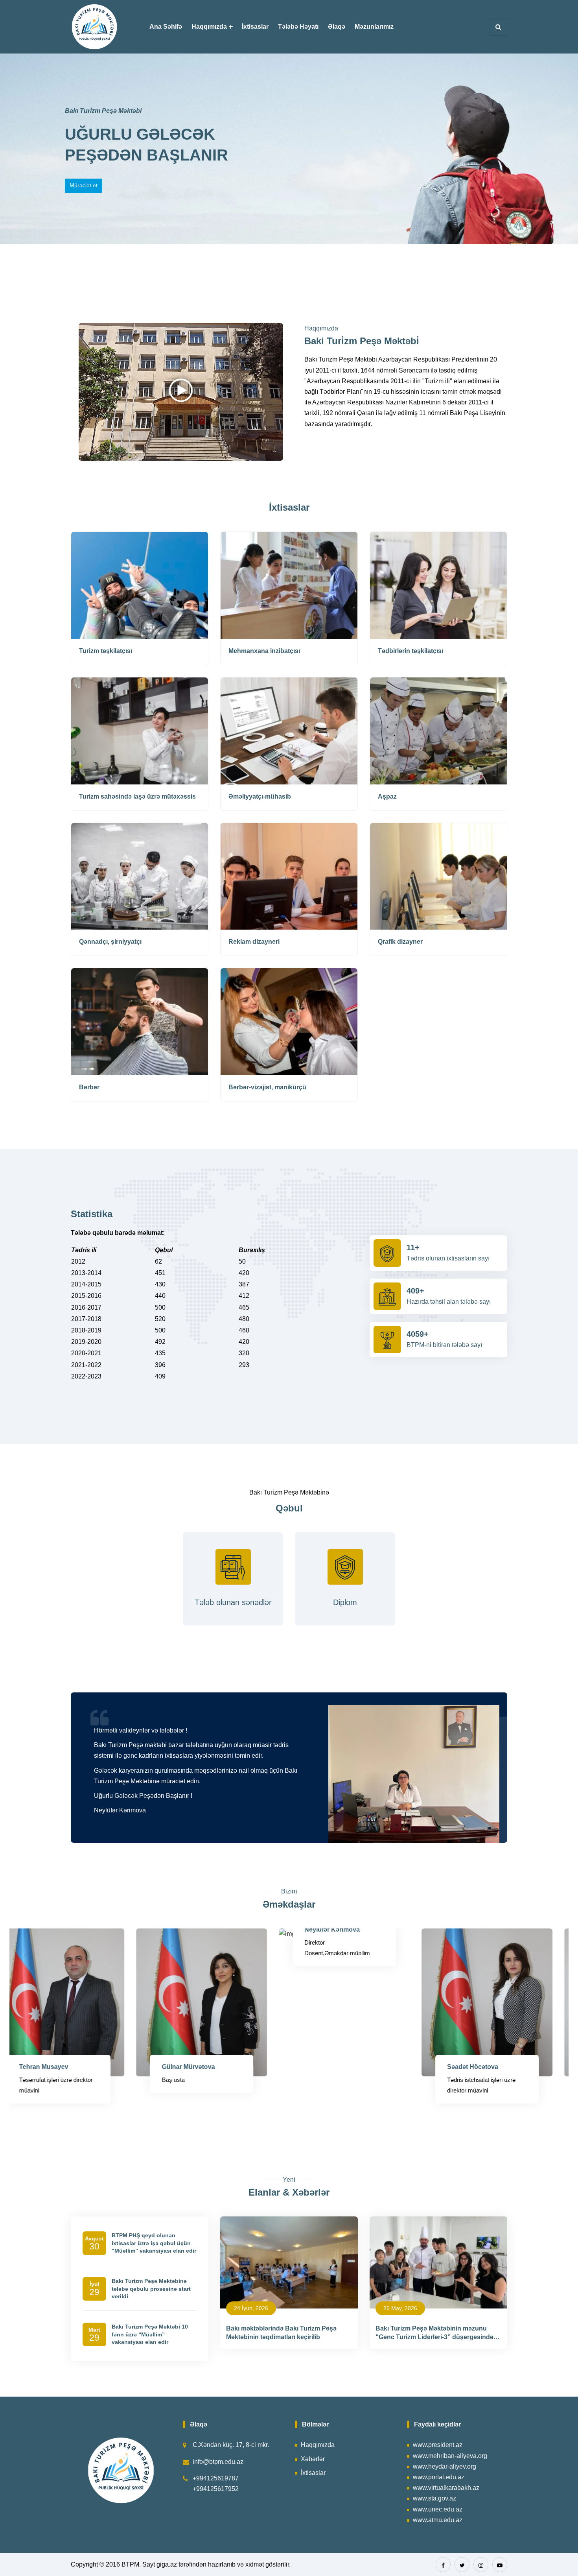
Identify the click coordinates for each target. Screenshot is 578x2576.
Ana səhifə (166, 27)
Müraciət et (84, 185)
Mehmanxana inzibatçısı (264, 651)
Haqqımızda (209, 27)
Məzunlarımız (374, 27)
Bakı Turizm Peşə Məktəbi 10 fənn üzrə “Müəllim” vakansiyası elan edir (150, 2334)
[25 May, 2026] (438, 2262)
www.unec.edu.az (438, 2509)
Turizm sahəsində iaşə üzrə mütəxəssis (137, 796)
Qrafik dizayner (400, 942)
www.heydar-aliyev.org (445, 2466)
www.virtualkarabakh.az (446, 2488)
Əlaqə (337, 27)
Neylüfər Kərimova (170, 1929)
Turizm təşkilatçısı (106, 651)
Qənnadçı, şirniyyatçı (110, 942)
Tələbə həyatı (298, 27)
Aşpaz (387, 796)
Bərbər (89, 1087)
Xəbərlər (313, 2459)
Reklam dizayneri (254, 942)
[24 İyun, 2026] (289, 2262)
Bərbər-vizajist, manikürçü (267, 1087)
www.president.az (438, 2445)
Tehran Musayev (453, 2067)
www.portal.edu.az (439, 2477)
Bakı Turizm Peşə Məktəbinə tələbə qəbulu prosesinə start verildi (151, 2289)
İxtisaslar (255, 27)
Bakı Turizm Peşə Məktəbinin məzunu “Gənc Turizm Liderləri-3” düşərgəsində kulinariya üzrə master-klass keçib (434, 2337)
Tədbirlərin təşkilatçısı (410, 651)
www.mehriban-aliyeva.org (450, 2456)
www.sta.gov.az (434, 2498)
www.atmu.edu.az (438, 2520)
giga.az (167, 2564)
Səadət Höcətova (311, 2067)
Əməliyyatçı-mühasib (260, 796)
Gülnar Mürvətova (27, 2067)
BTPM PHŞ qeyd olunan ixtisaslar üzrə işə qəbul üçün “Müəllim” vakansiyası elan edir (154, 2243)
